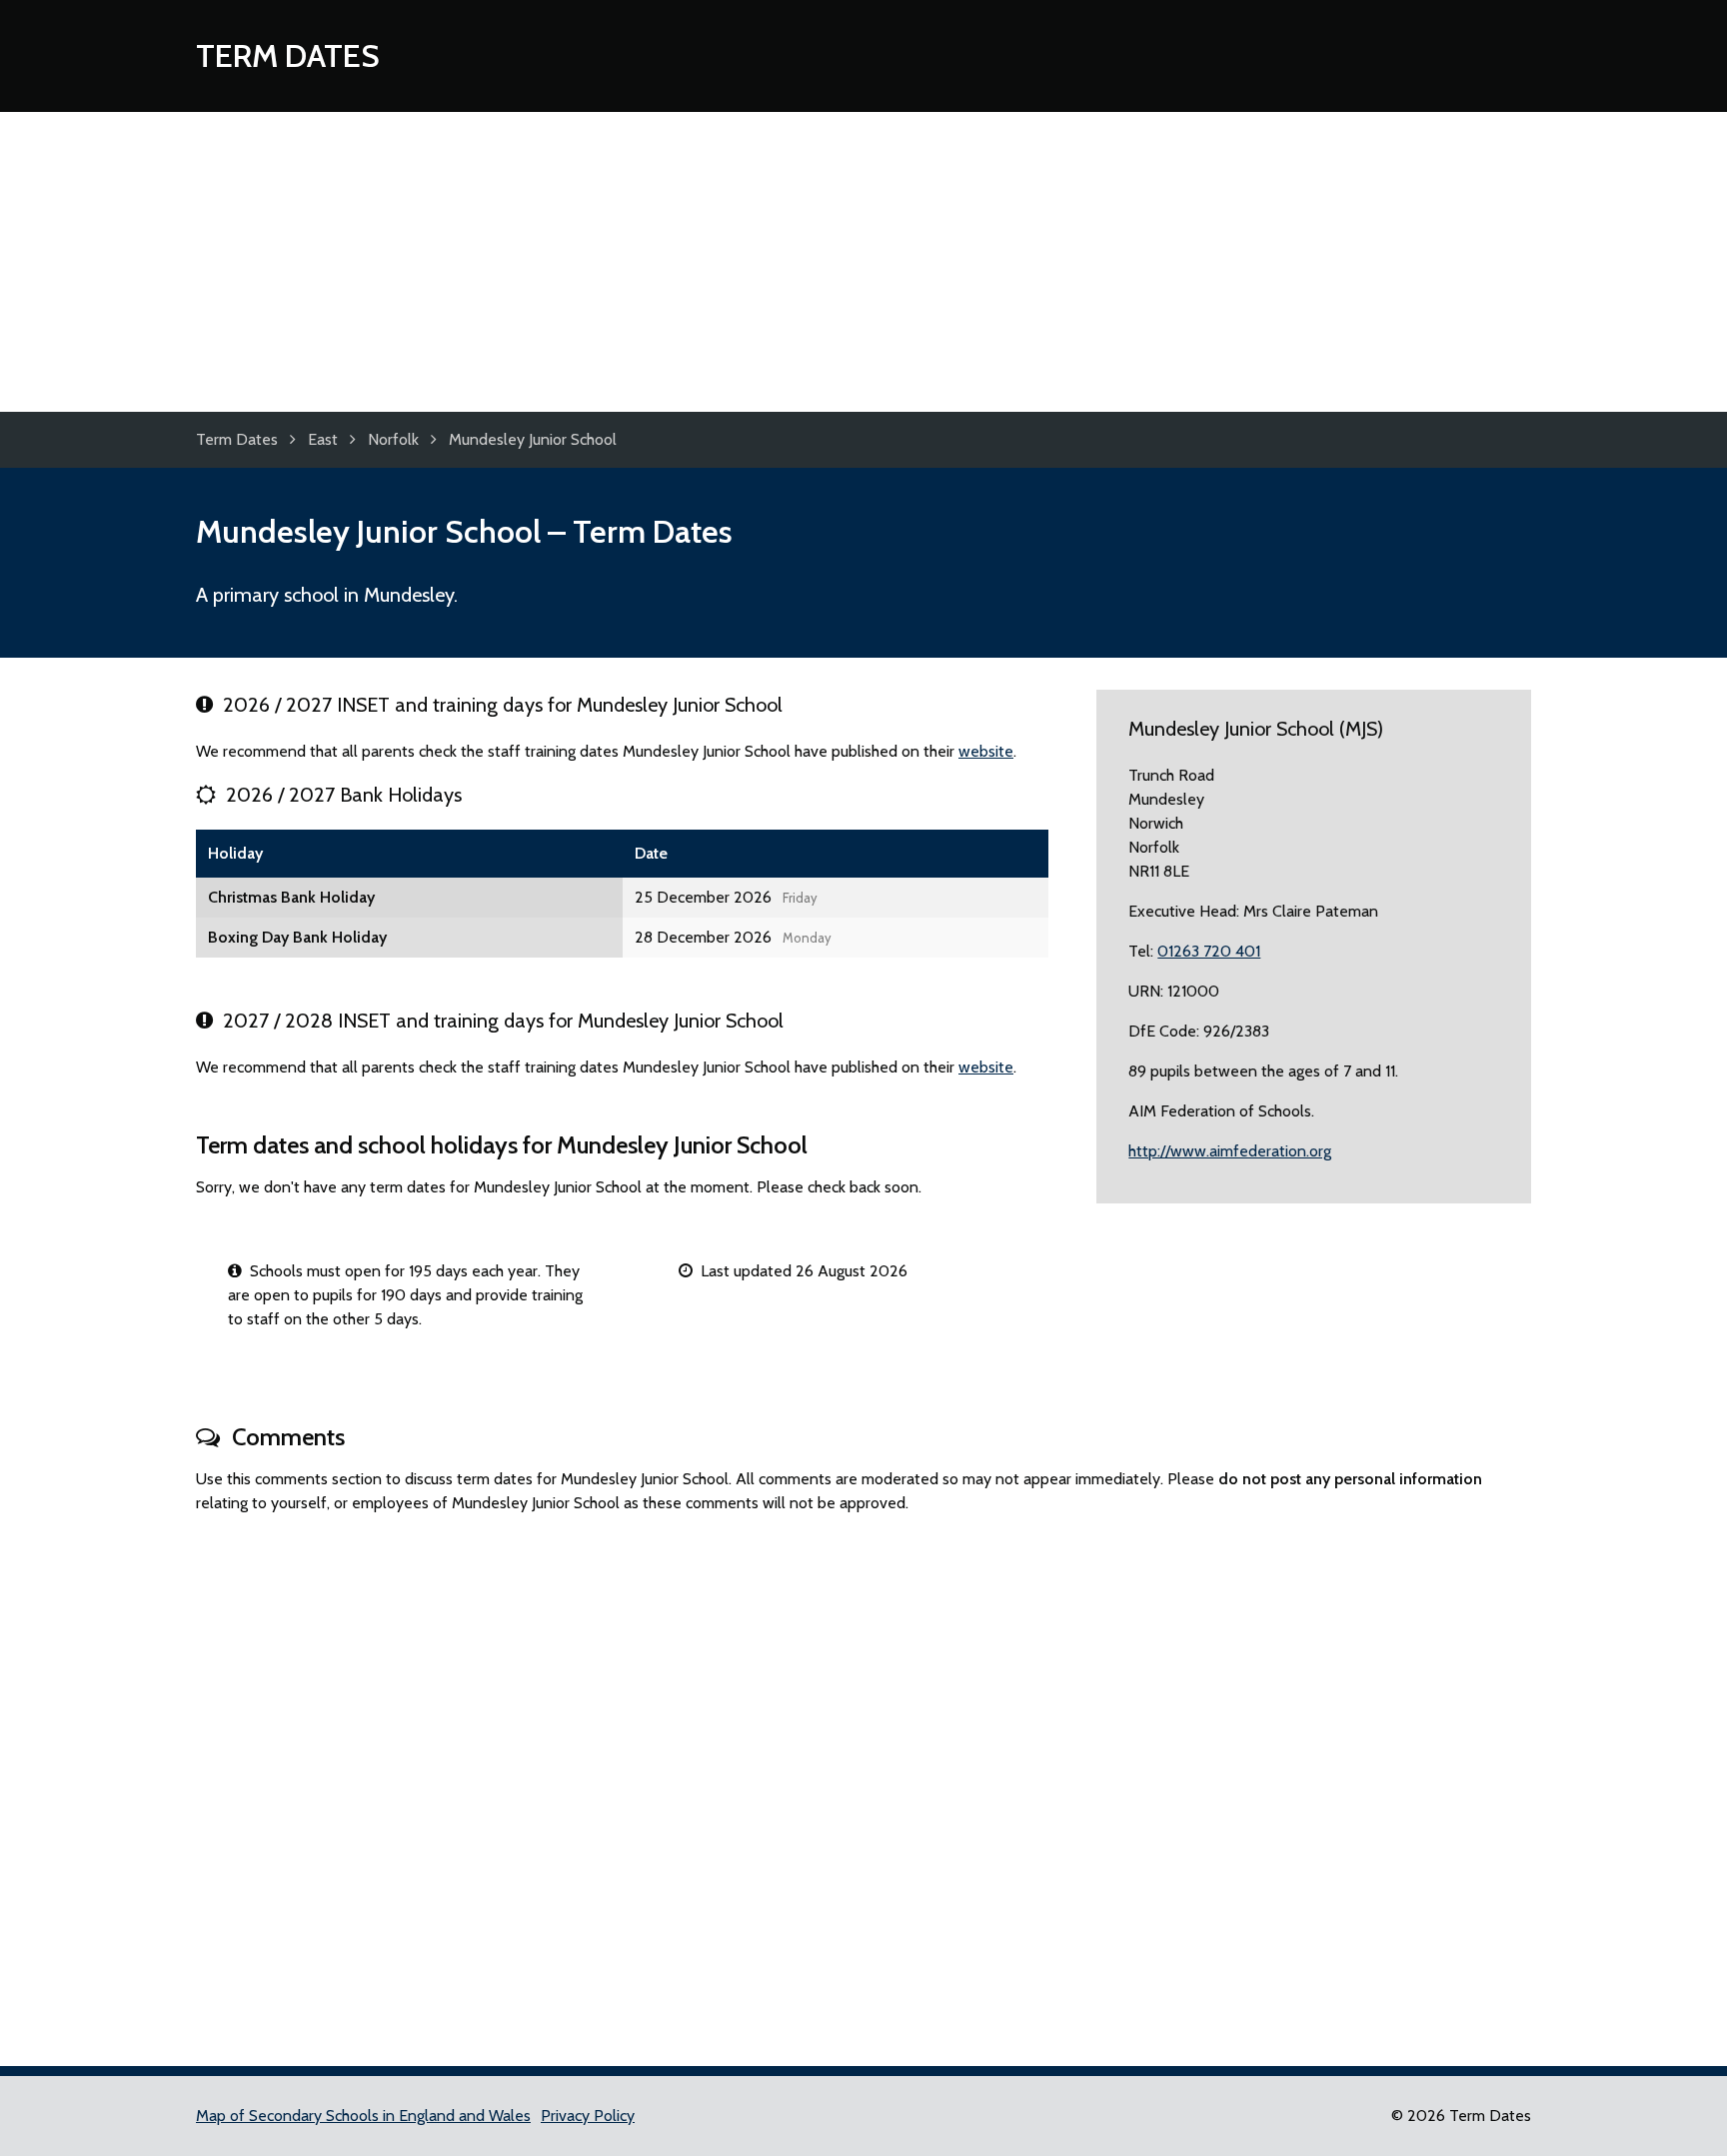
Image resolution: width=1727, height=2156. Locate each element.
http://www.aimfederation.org (1230, 1151)
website (986, 751)
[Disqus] (863, 1781)
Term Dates (288, 55)
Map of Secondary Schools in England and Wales (363, 2116)
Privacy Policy (588, 2116)
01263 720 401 (1209, 951)
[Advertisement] (863, 262)
